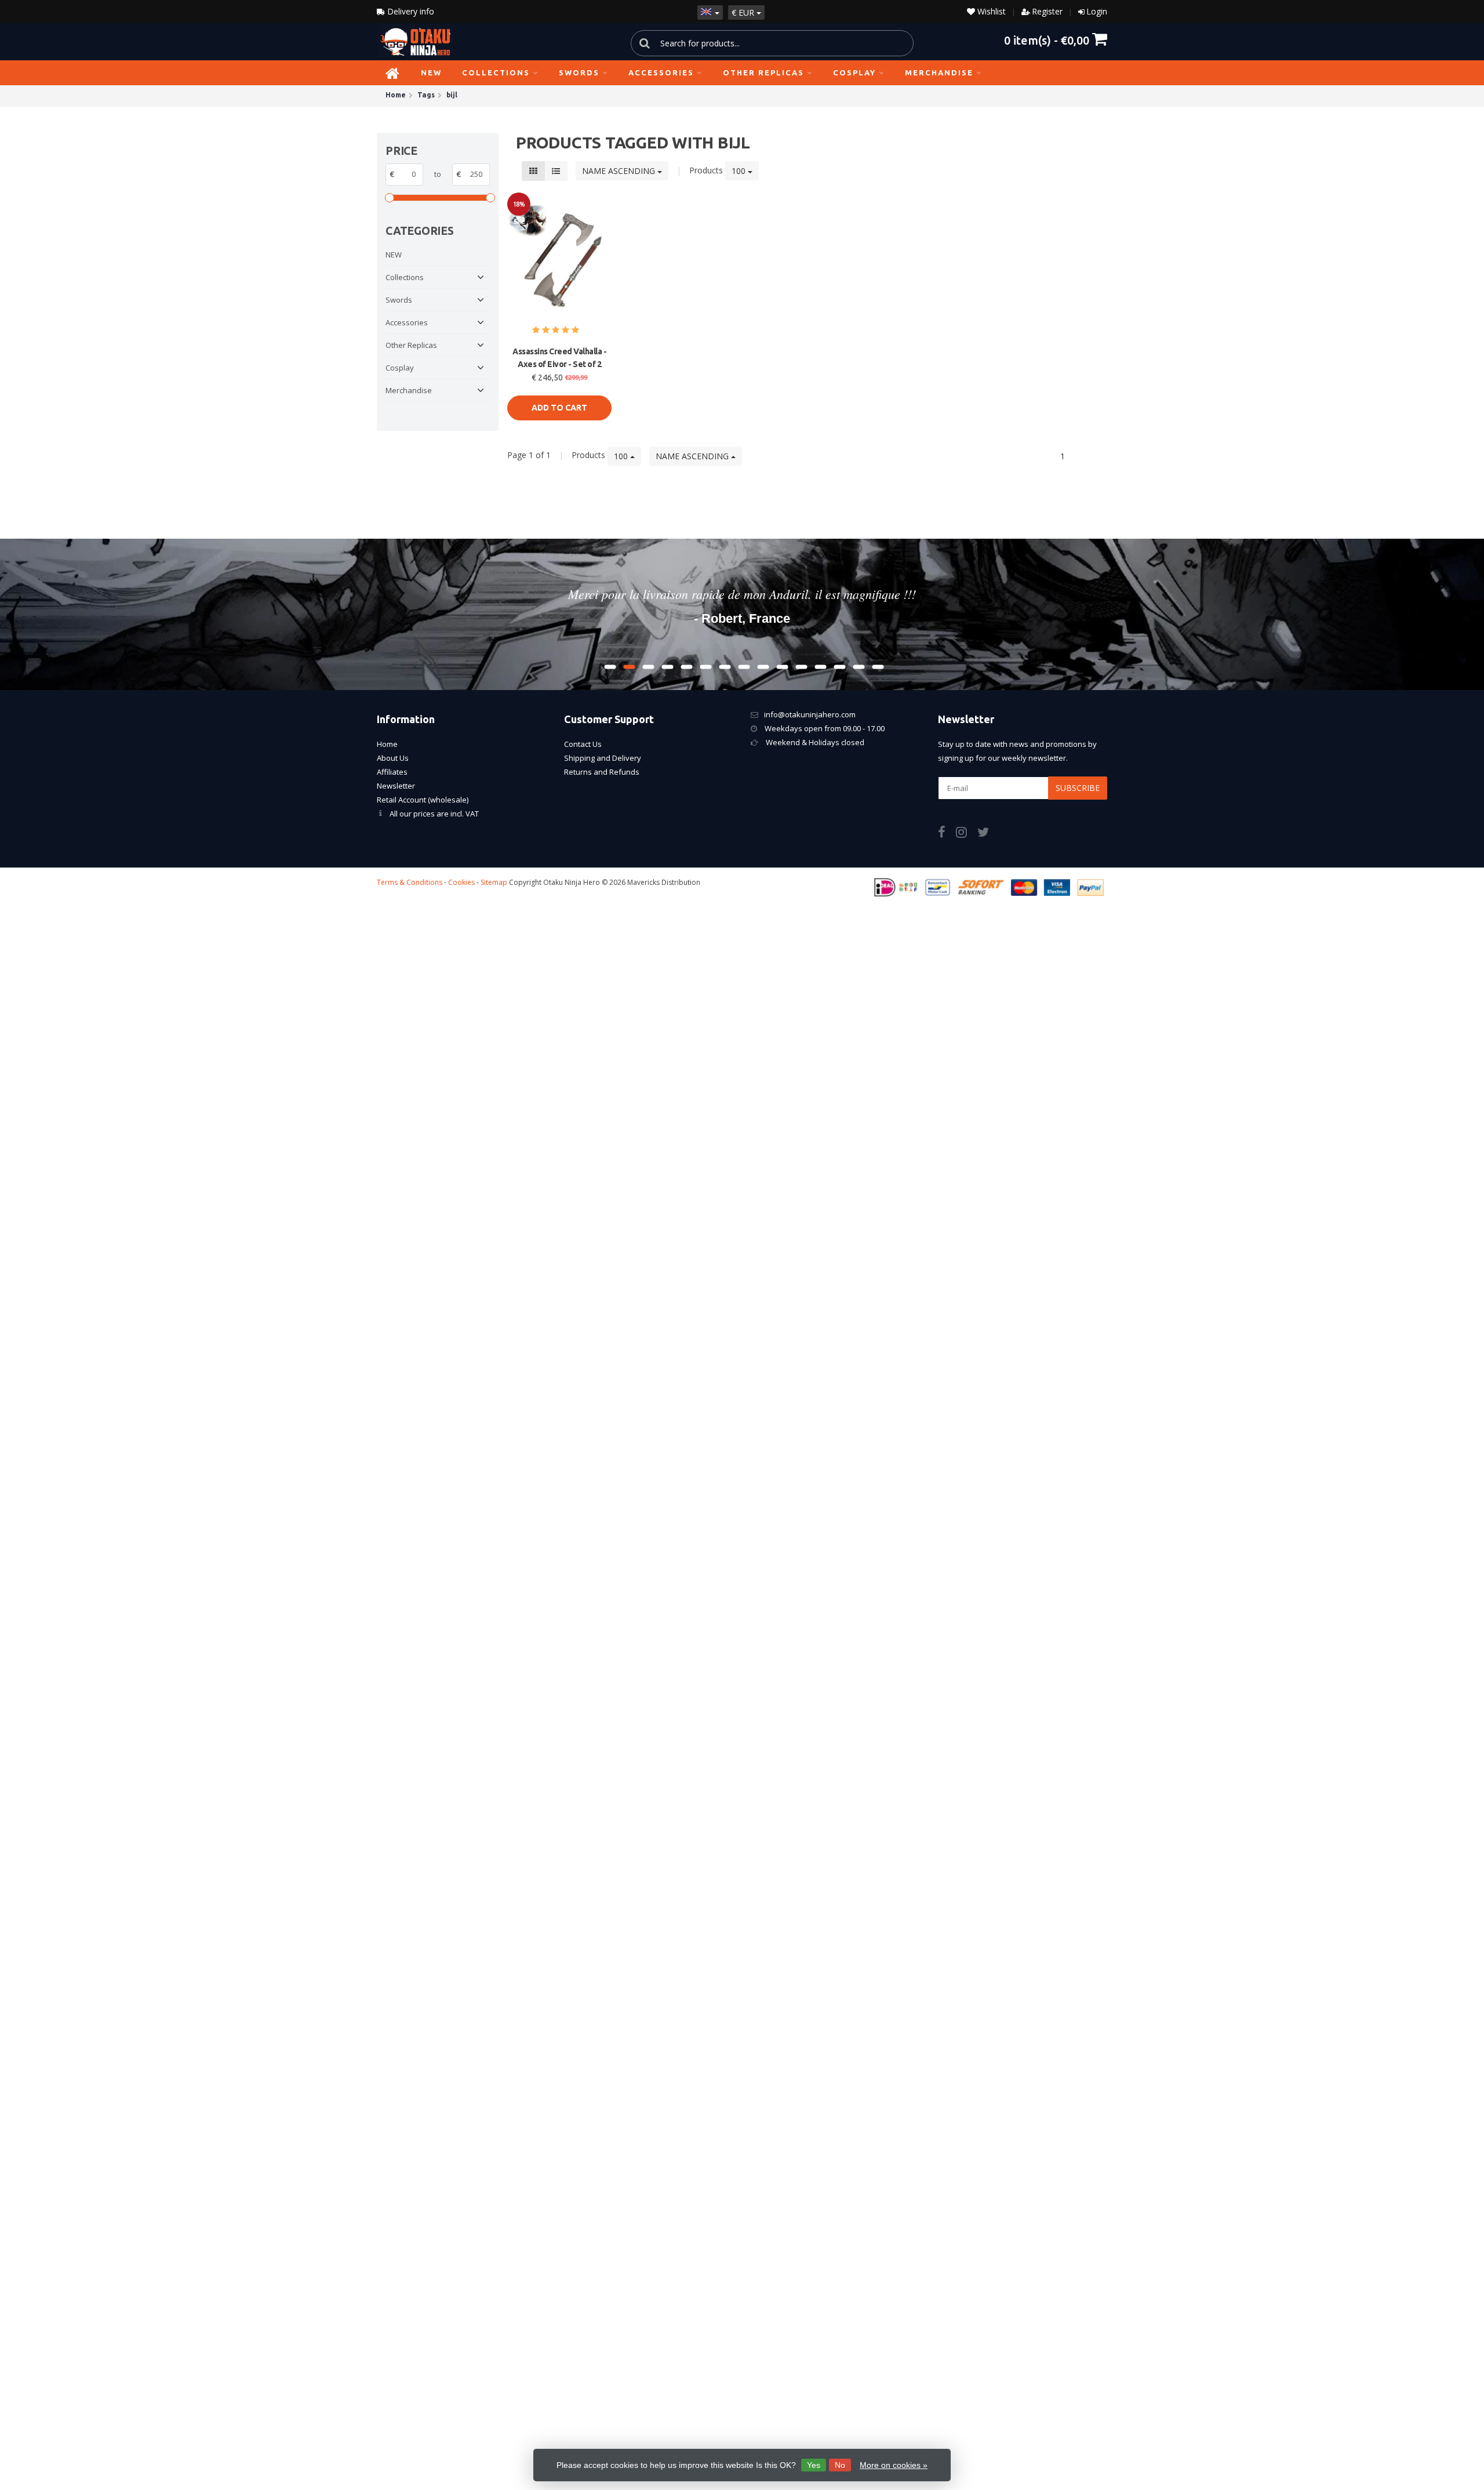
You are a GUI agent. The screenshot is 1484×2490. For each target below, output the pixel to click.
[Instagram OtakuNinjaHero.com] (967, 834)
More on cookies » (894, 2465)
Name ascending (620, 171)
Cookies (461, 882)
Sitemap (494, 882)
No (840, 2465)
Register (1047, 11)
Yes (814, 2465)
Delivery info (410, 11)
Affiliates (392, 772)
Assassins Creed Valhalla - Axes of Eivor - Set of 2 (559, 358)
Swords (579, 72)
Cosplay (854, 72)
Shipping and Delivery (603, 758)
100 (740, 171)
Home (387, 744)
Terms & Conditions (410, 882)
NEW (431, 72)
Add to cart (559, 408)
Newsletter (396, 786)
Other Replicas (763, 72)
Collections (496, 72)
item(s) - (1047, 40)
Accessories (661, 72)
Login (1097, 11)
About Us (393, 758)
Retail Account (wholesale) (423, 800)
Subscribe (1078, 788)
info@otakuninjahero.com (810, 714)
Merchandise (939, 72)
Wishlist (990, 11)
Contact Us (583, 744)
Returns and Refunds (602, 772)
